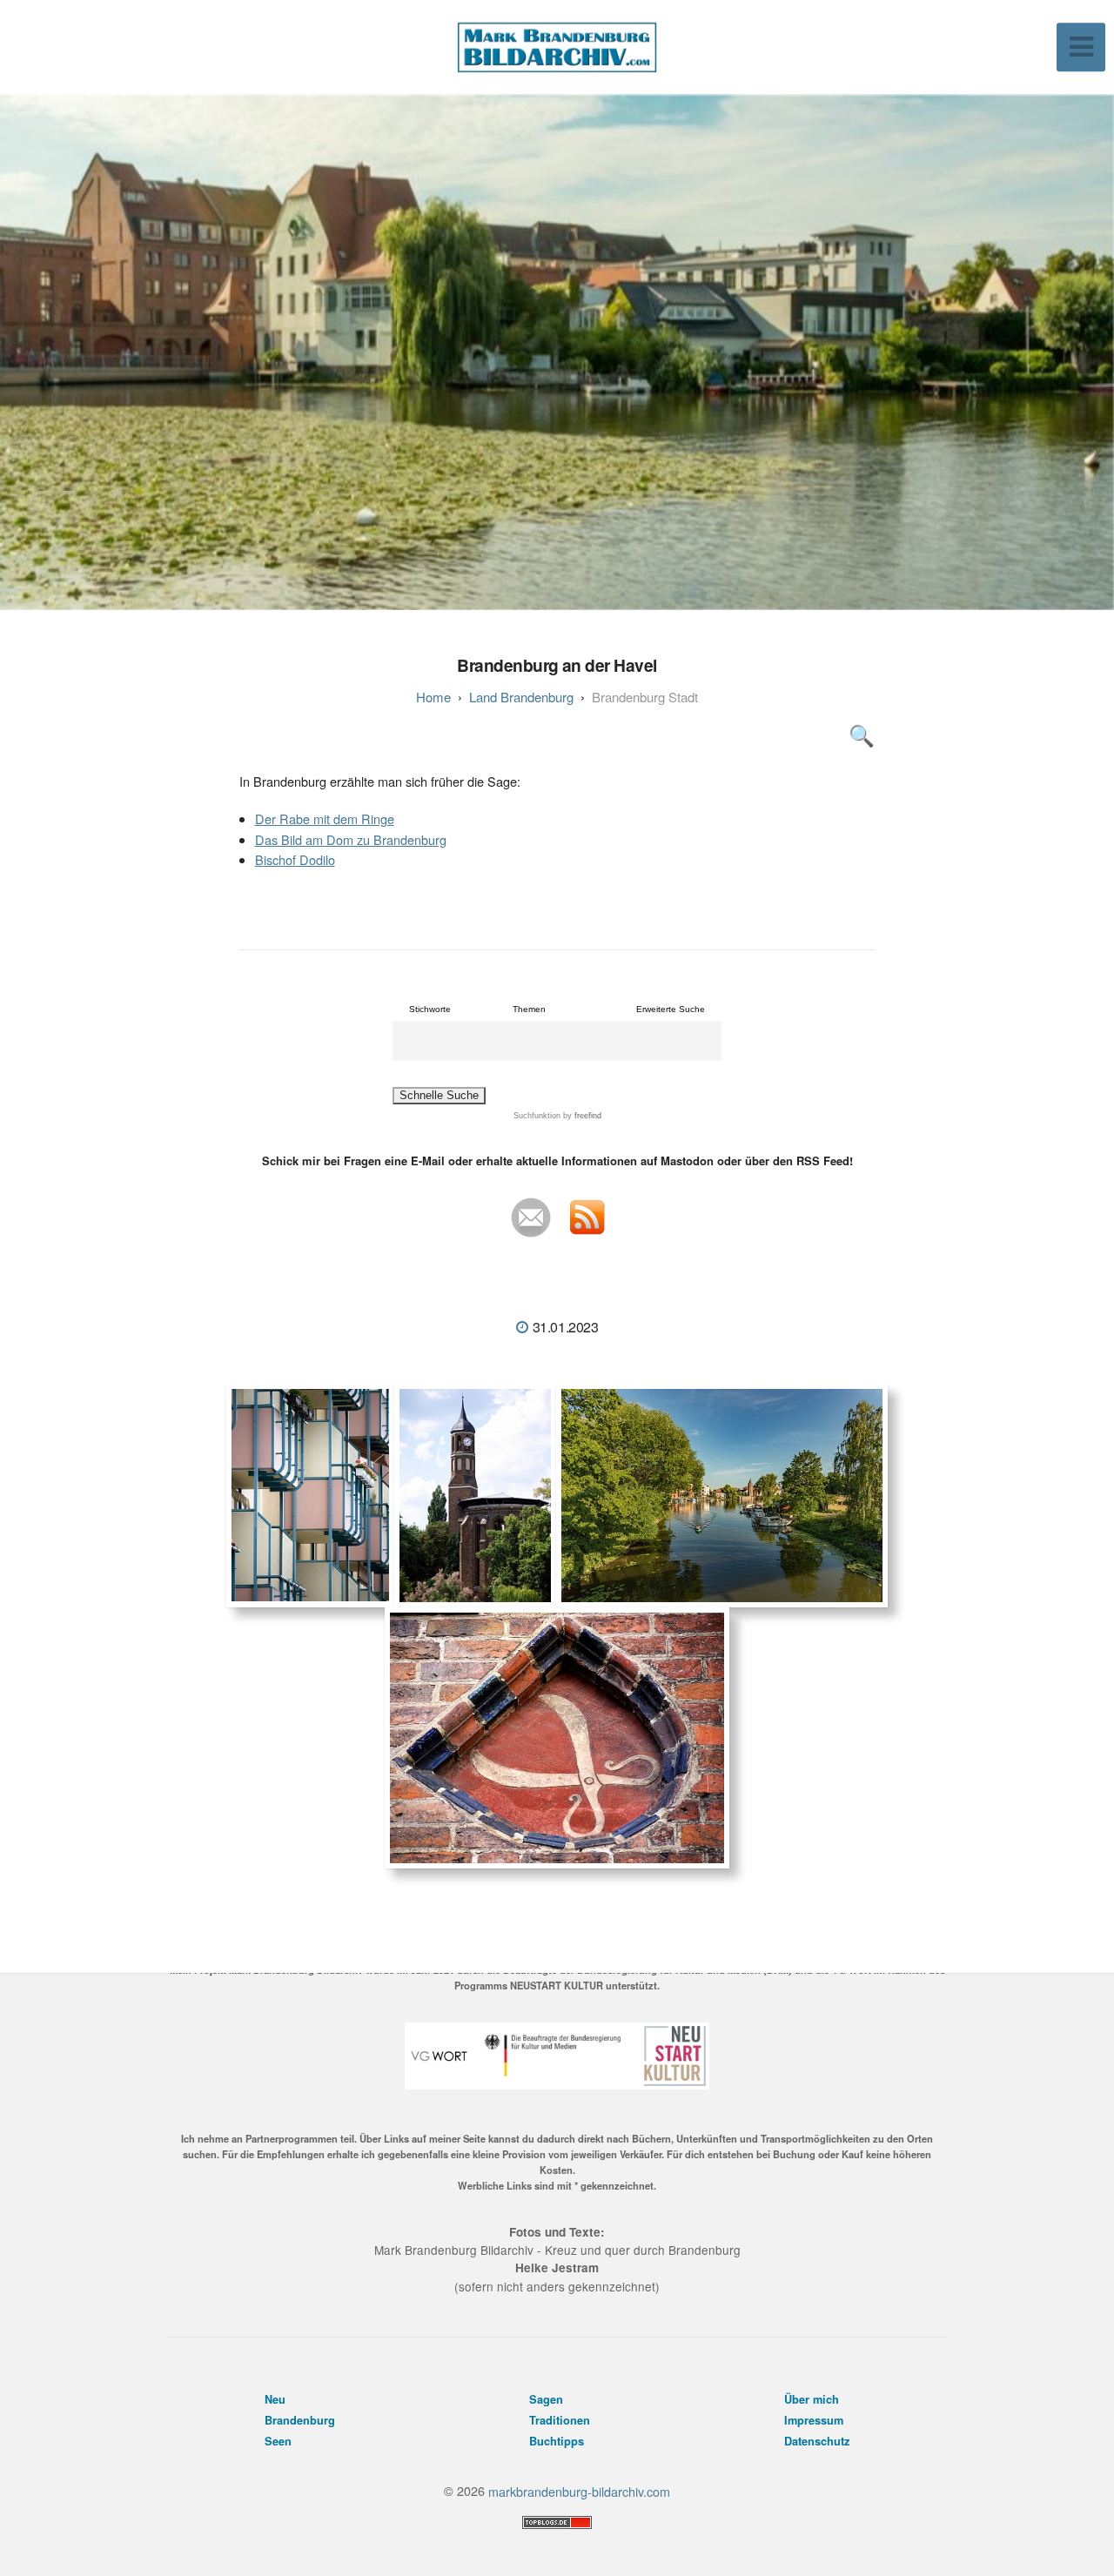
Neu (275, 2399)
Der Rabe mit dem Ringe (325, 818)
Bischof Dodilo (295, 859)
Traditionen (560, 2420)
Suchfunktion (537, 1116)
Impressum (814, 2420)
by (581, 1116)
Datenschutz (817, 2441)
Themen (529, 1009)
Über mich (812, 2399)
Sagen (546, 2399)
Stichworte (430, 1009)
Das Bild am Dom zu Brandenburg (351, 839)
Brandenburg (300, 2420)
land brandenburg (521, 697)
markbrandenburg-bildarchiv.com (579, 2490)
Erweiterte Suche (671, 1009)
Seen (278, 2441)
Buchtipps (557, 2441)
